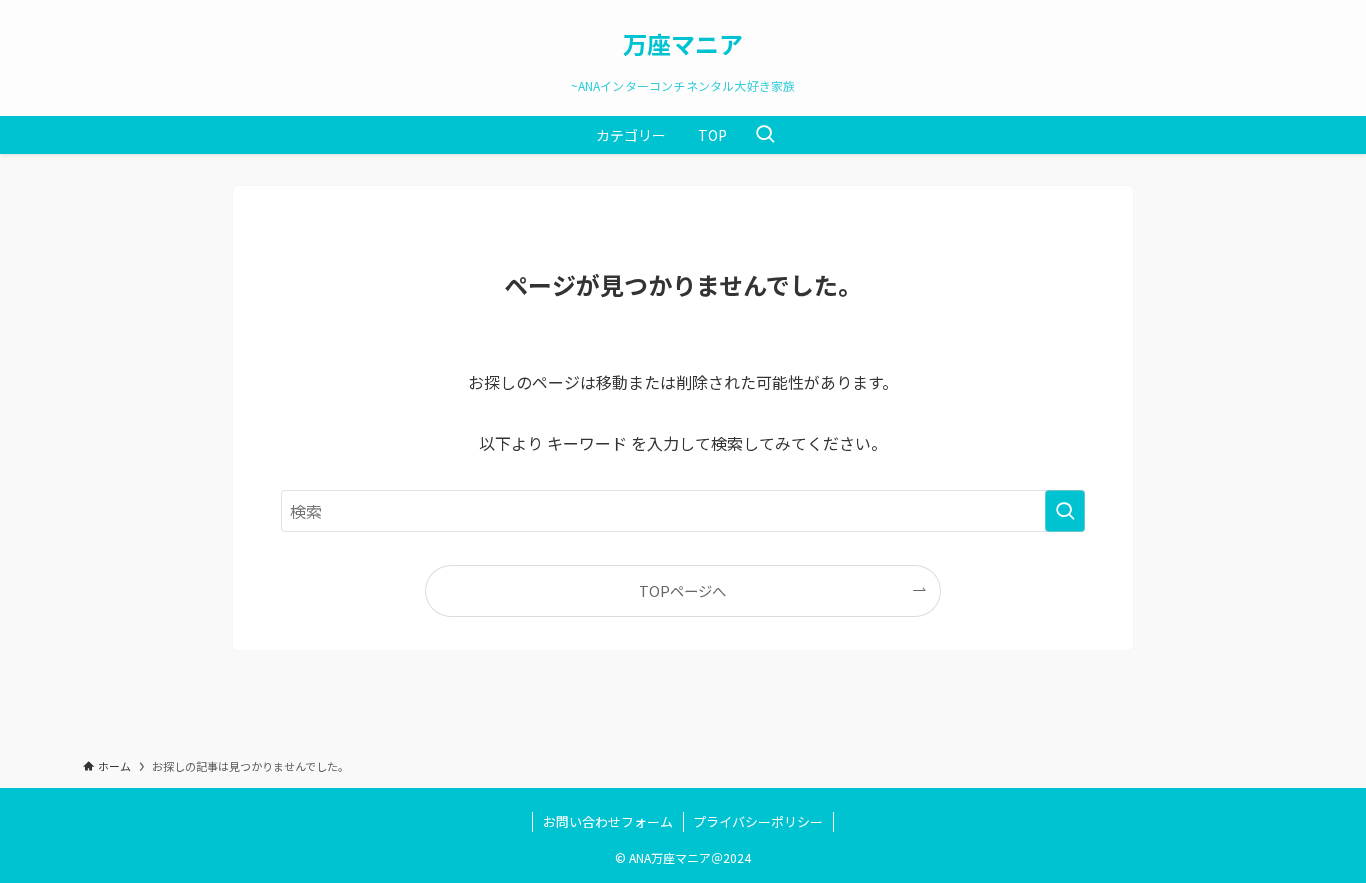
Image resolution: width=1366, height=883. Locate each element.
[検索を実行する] (1065, 511)
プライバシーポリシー (758, 821)
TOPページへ (682, 590)
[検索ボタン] (765, 135)
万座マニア (683, 44)
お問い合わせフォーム (608, 821)
